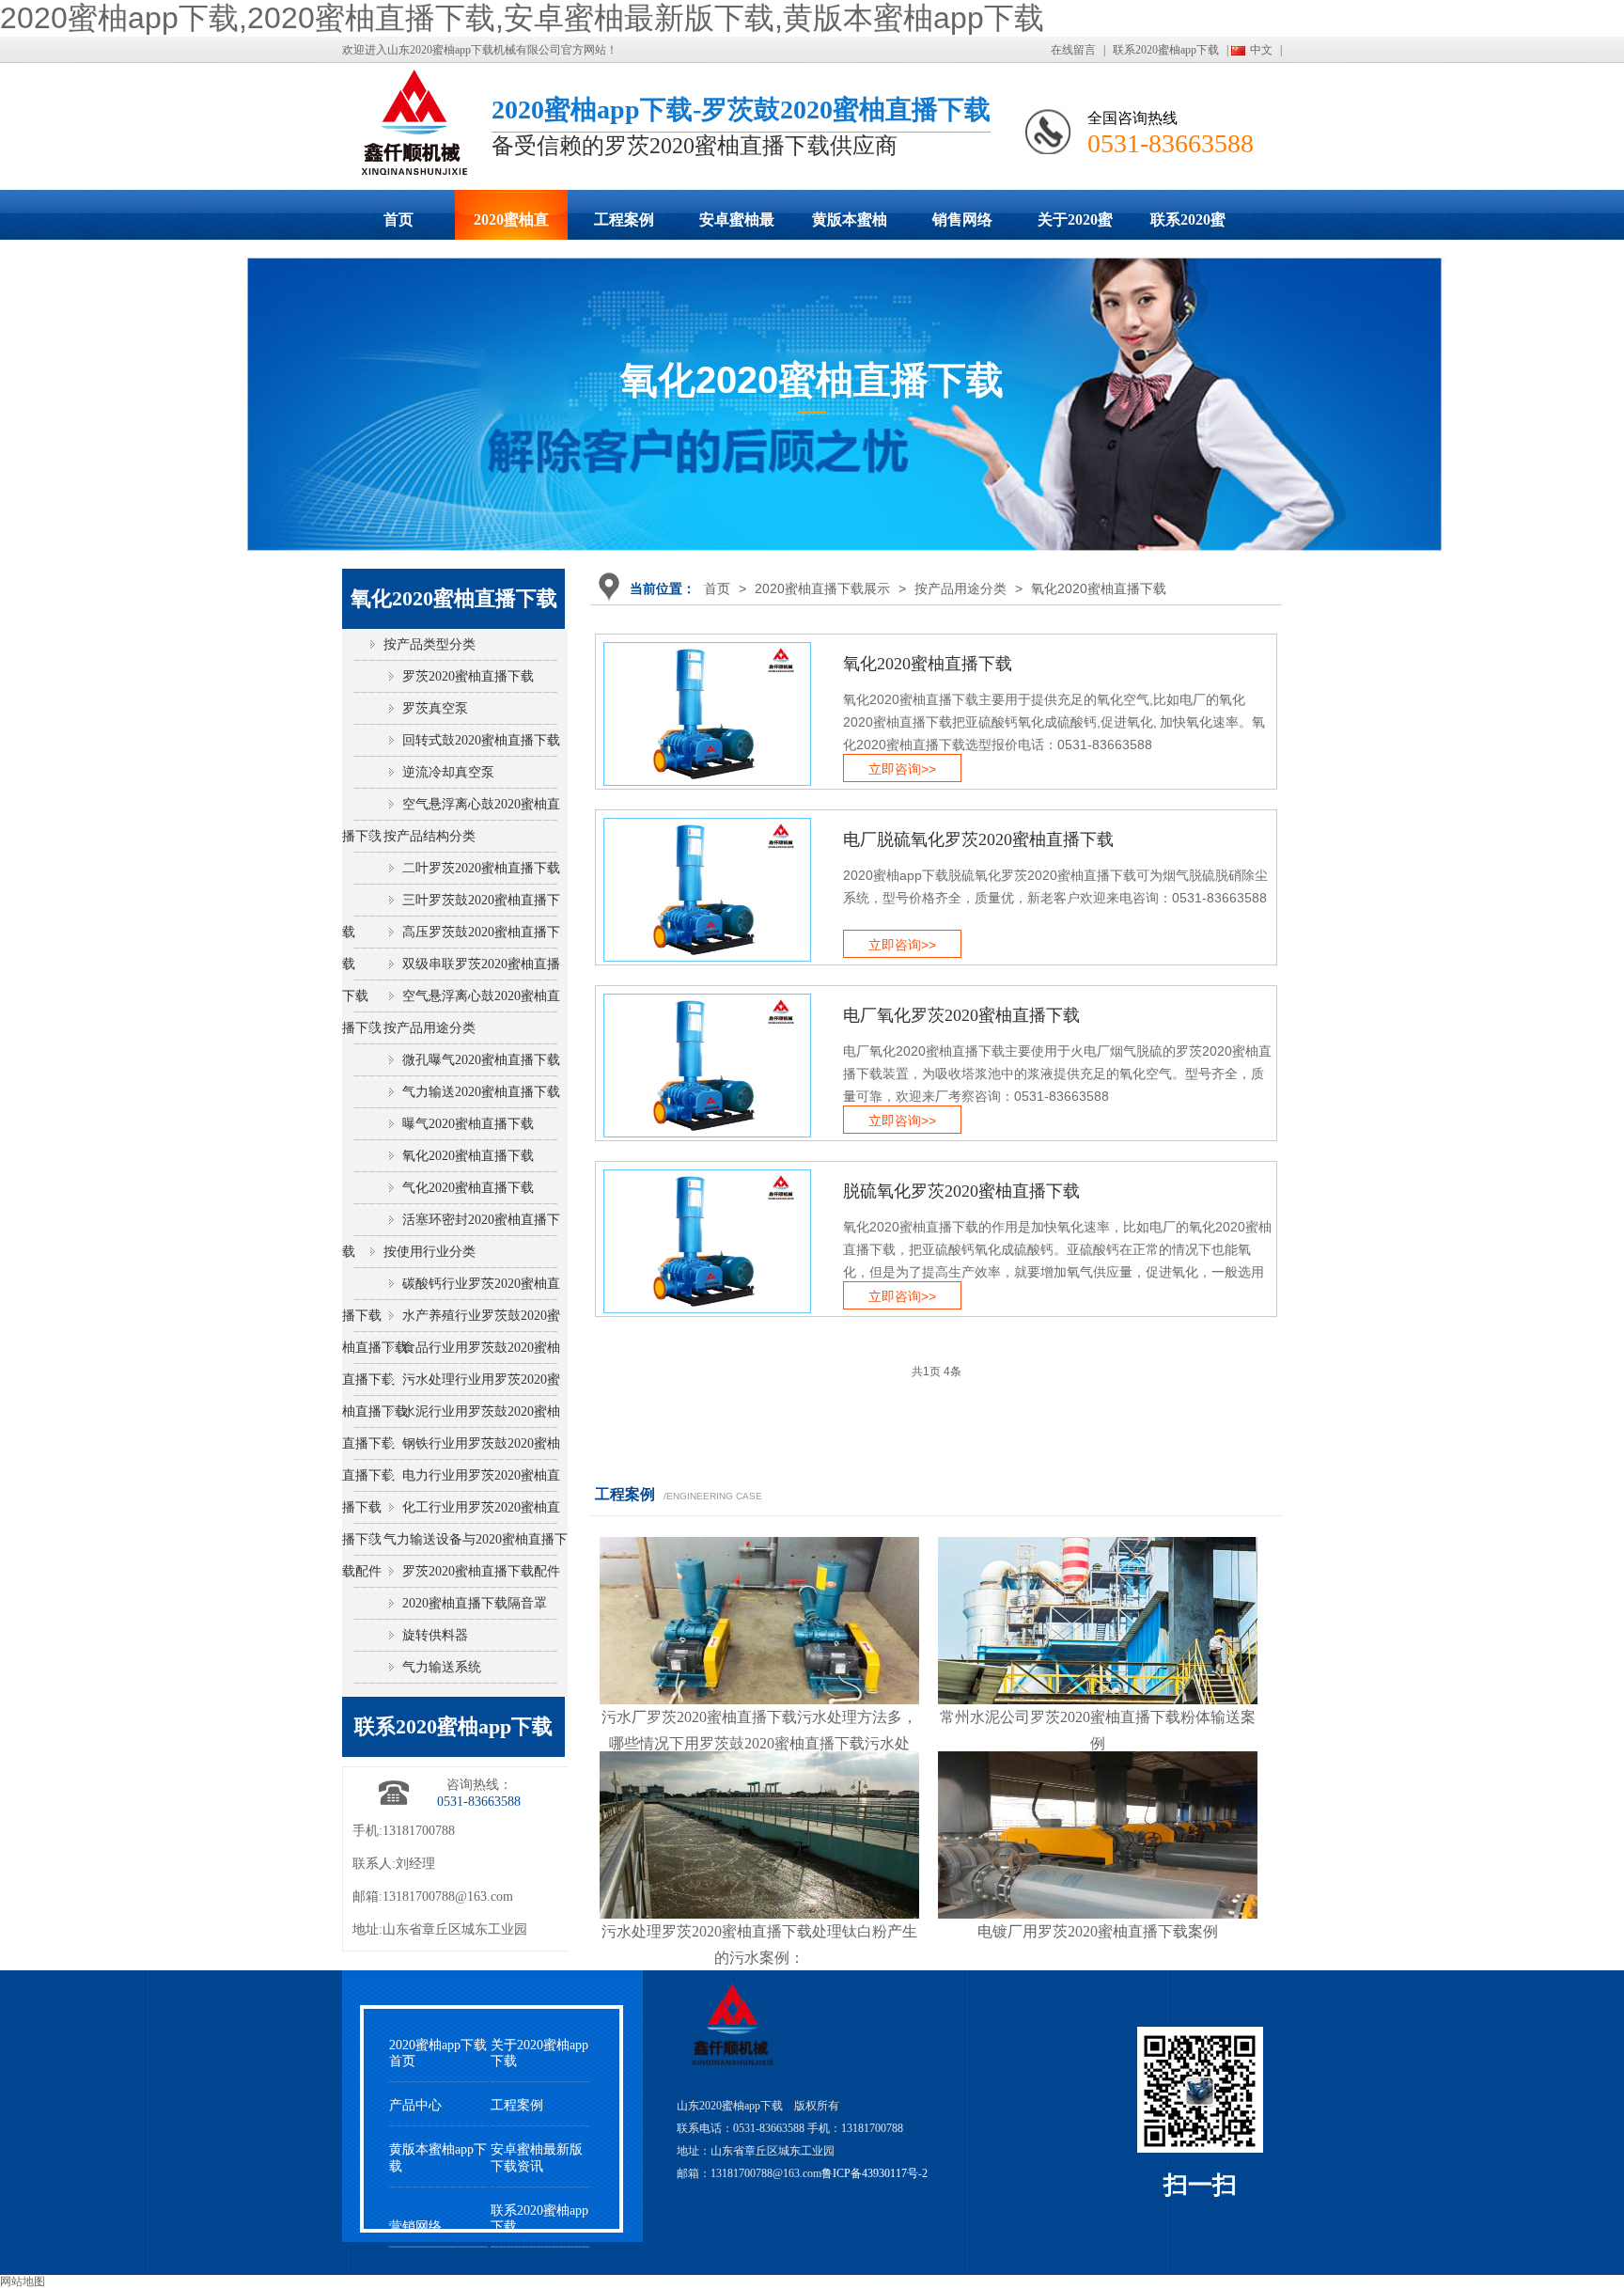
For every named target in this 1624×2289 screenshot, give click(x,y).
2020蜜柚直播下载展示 (511, 226)
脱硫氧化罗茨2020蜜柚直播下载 (961, 1191)
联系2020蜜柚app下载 (1166, 50)
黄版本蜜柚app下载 (850, 226)
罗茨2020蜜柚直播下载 (468, 676)
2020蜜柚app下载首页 (438, 2053)
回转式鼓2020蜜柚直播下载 (481, 740)
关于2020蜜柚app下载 (1075, 226)
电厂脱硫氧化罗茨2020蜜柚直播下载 (978, 839)
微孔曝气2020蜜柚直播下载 (481, 1060)
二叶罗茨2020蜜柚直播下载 (481, 868)
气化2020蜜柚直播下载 (468, 1188)
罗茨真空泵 (435, 708)
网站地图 (23, 2281)
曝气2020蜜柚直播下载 (468, 1124)
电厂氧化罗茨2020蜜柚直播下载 (961, 1015)
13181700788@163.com (448, 1897)
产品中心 (415, 2105)
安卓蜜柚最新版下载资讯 (537, 2157)
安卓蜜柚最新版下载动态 (737, 226)
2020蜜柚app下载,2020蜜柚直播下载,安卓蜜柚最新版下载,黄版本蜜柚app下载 (522, 18)
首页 (398, 219)
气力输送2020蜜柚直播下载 (481, 1092)
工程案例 (624, 219)
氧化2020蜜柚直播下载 (1099, 588)
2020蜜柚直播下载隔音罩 (475, 1603)
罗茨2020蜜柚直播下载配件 (481, 1571)
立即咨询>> (902, 769)
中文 (1261, 50)
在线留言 (1073, 50)
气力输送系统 (442, 1667)
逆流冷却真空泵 (448, 772)
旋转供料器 (435, 1635)
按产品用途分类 (960, 588)
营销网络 (415, 2226)
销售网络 (962, 219)
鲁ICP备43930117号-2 (874, 2173)
